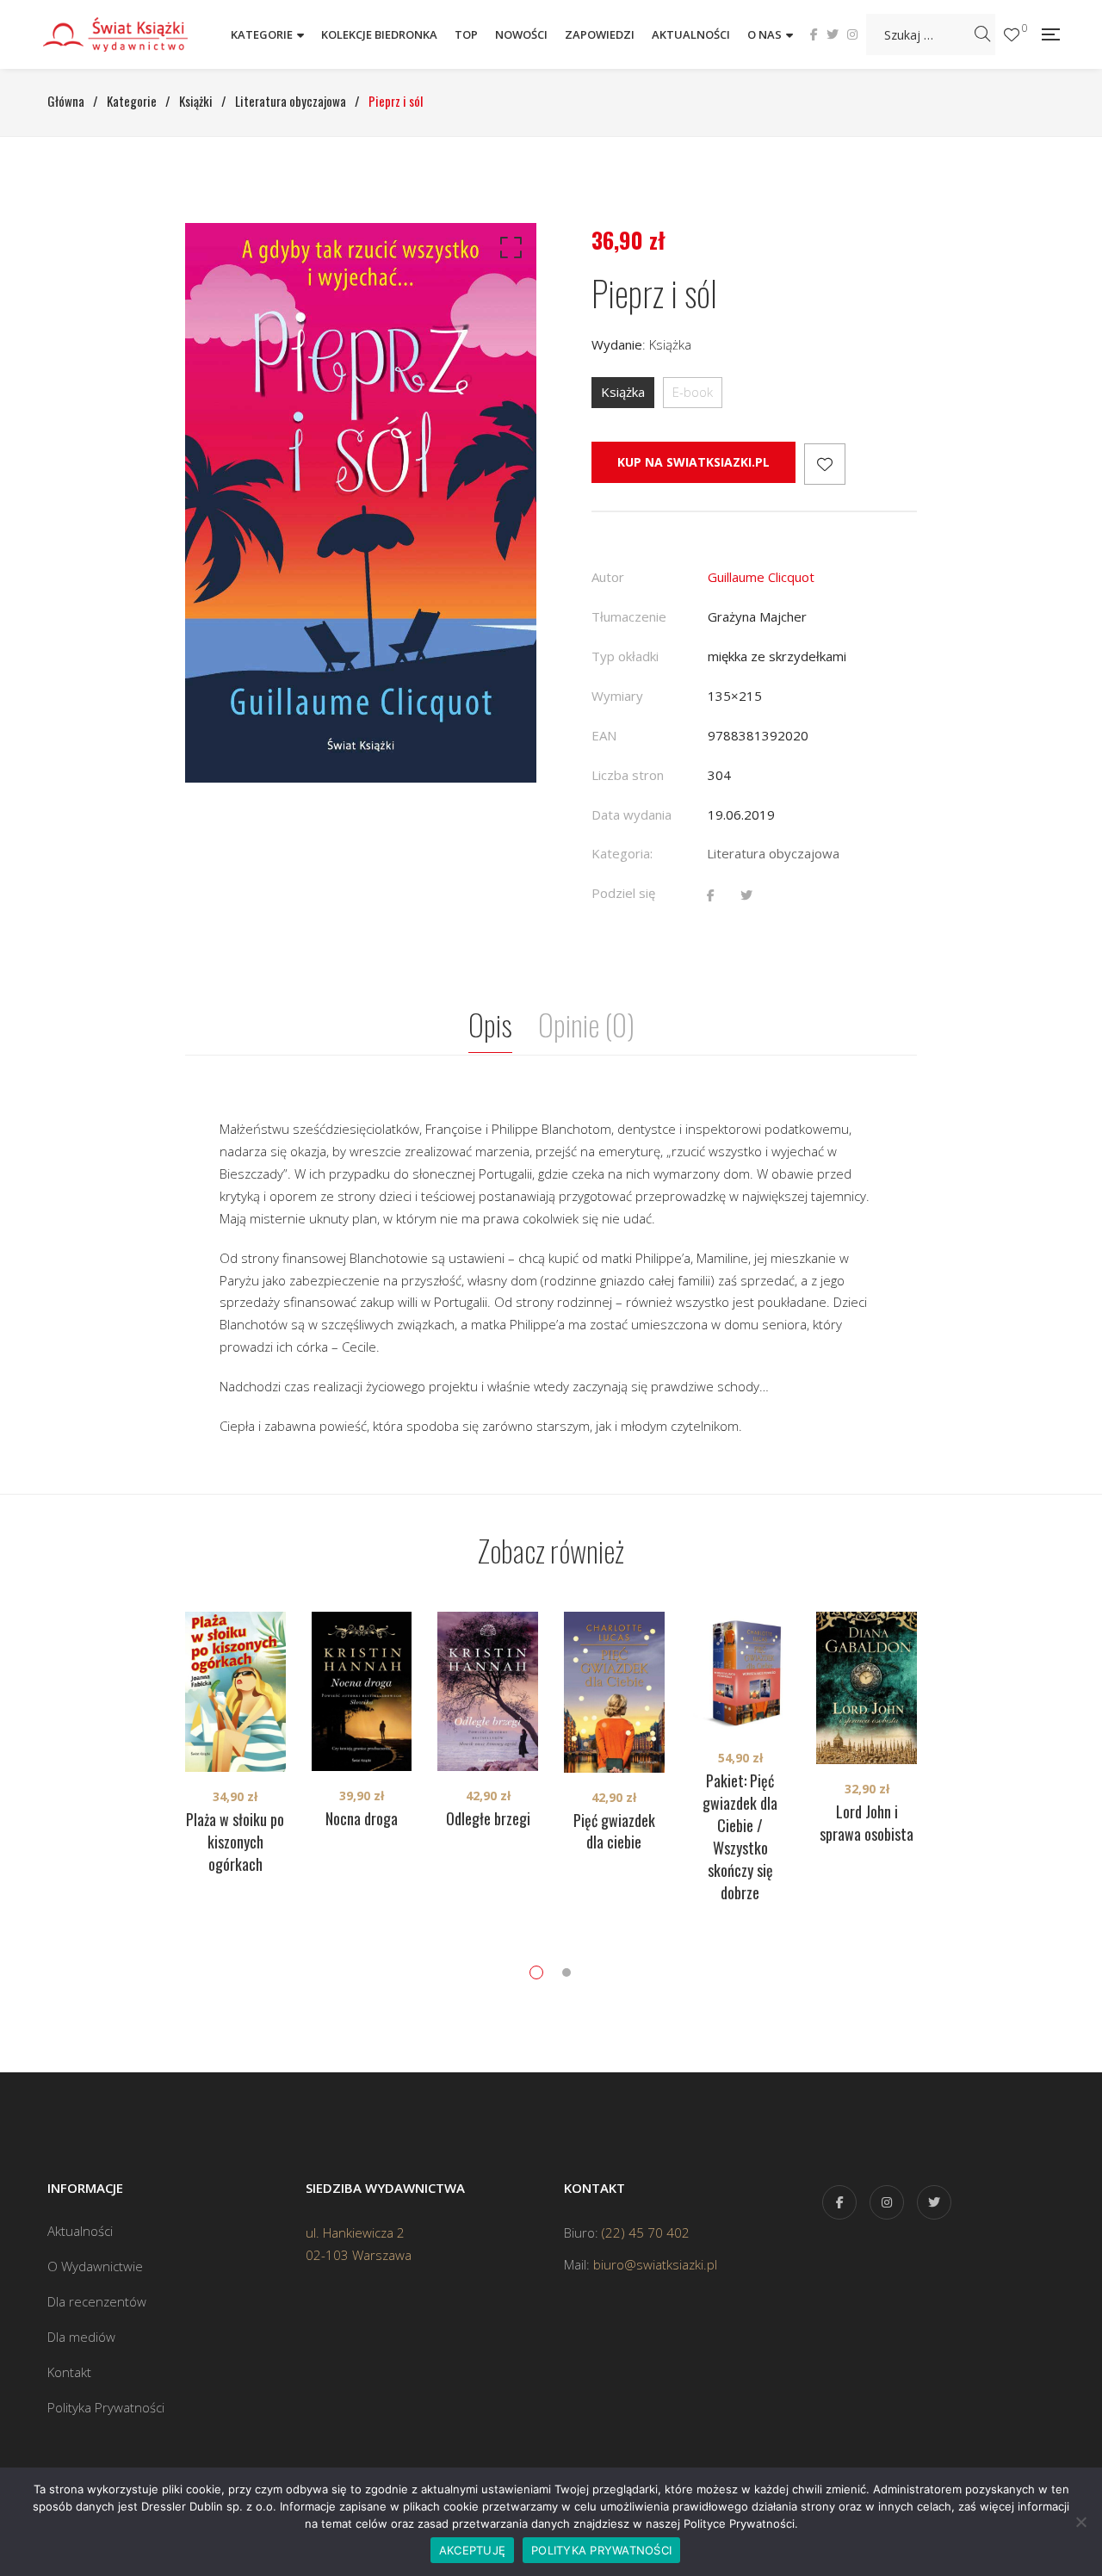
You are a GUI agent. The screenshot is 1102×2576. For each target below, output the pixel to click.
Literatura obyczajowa (773, 853)
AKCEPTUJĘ (472, 2550)
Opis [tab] (490, 1024)
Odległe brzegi (488, 1818)
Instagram (852, 34)
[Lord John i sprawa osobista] (867, 1688)
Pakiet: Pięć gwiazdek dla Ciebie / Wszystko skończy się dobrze (740, 1836)
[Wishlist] (1012, 35)
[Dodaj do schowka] (825, 464)
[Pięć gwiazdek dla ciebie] (614, 1692)
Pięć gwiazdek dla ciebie (614, 1831)
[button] (508, 251)
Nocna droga (362, 1818)
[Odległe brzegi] (488, 1691)
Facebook (814, 34)
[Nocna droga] (362, 1691)
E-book (693, 392)
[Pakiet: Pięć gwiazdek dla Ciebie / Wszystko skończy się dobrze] (741, 1672)
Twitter (833, 34)
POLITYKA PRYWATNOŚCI (601, 2550)
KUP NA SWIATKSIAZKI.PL (693, 462)
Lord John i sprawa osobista (867, 1823)
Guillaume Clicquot (761, 577)
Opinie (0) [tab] (586, 1024)
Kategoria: (622, 853)
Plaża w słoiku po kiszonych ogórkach (235, 1842)
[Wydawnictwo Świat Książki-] (133, 34)
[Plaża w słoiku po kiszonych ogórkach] (235, 1692)
